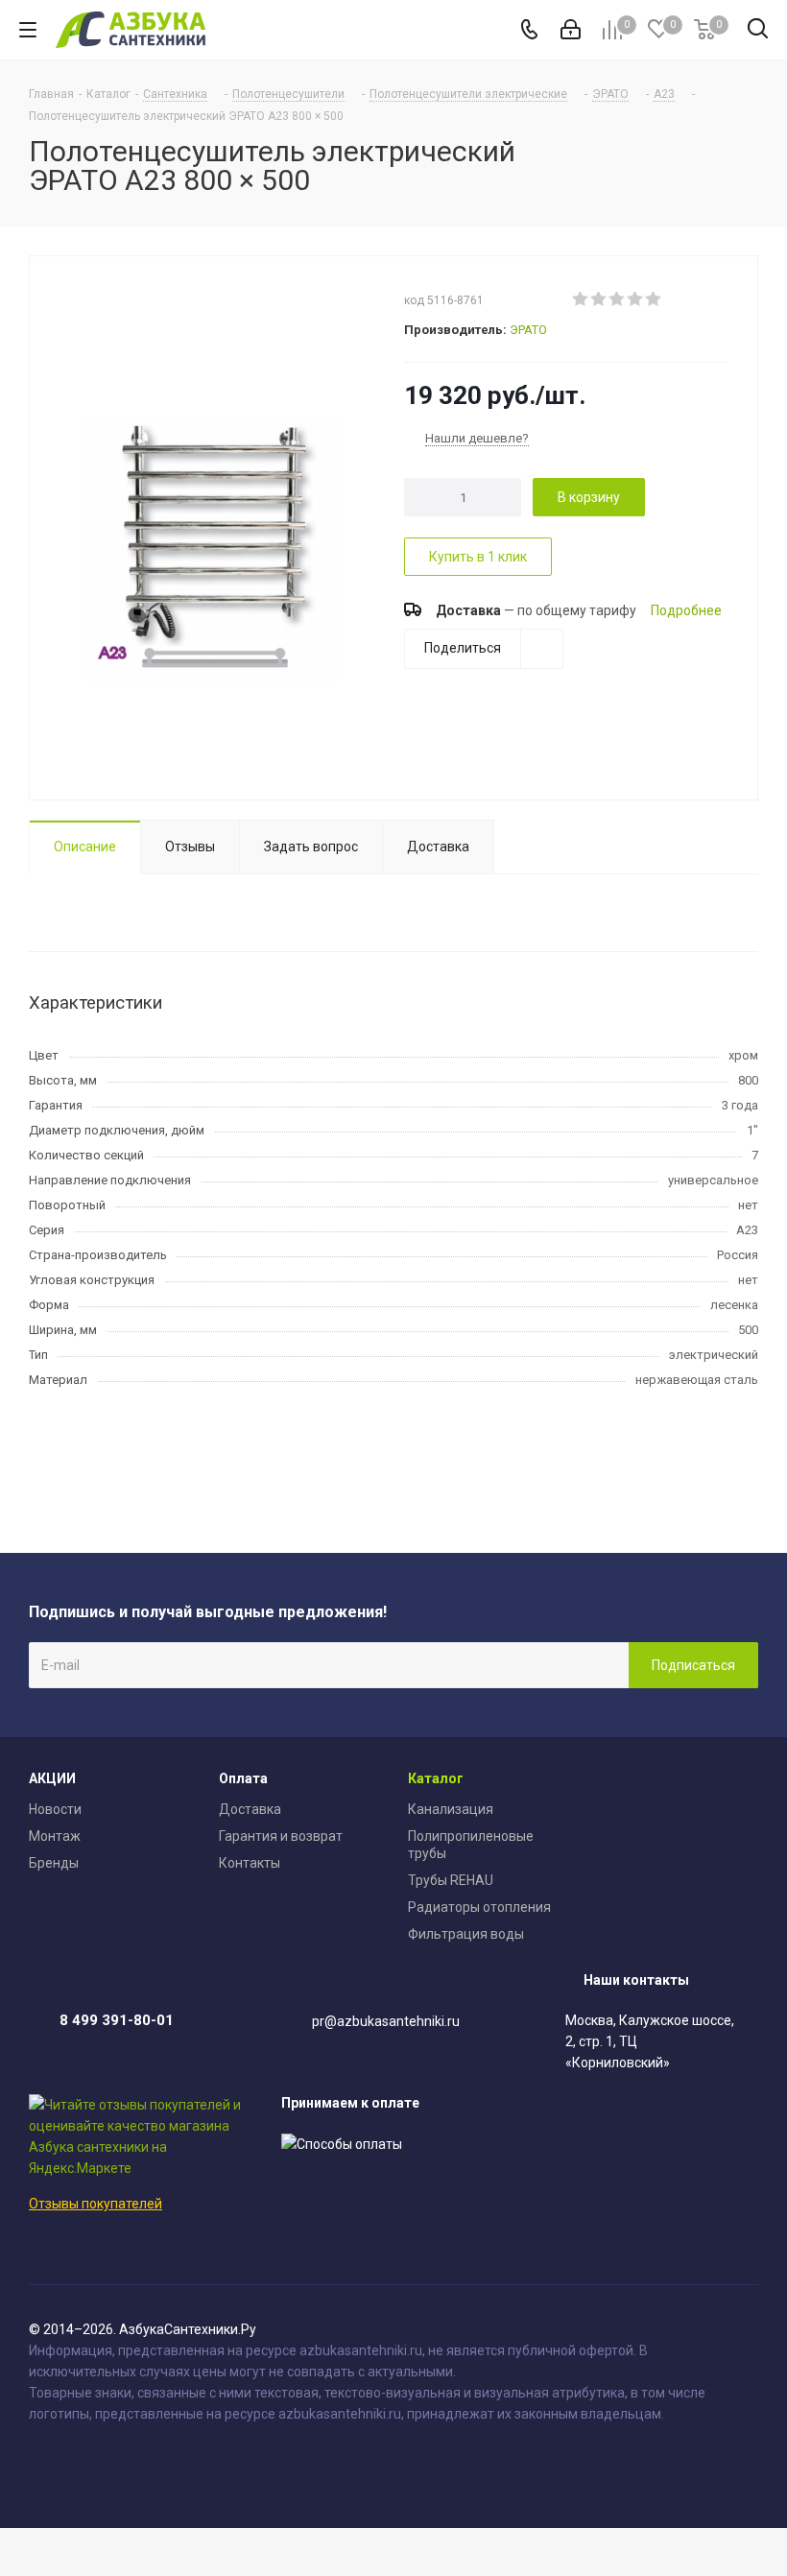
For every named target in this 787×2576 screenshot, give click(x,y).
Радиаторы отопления (479, 1907)
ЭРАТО (528, 330)
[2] (599, 299)
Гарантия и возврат (281, 1836)
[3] (618, 299)
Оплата (243, 1778)
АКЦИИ (52, 1778)
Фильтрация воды (466, 1934)
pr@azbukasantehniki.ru (386, 2021)
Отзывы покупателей (95, 2204)
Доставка (250, 1809)
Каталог (436, 1778)
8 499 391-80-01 (117, 2020)
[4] (636, 299)
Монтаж (55, 1836)
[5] (654, 299)
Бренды (54, 1863)
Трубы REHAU (451, 1880)
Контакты (250, 1863)
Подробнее (686, 610)
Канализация (451, 1809)
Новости (55, 1809)
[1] (581, 299)
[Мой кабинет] (571, 30)
